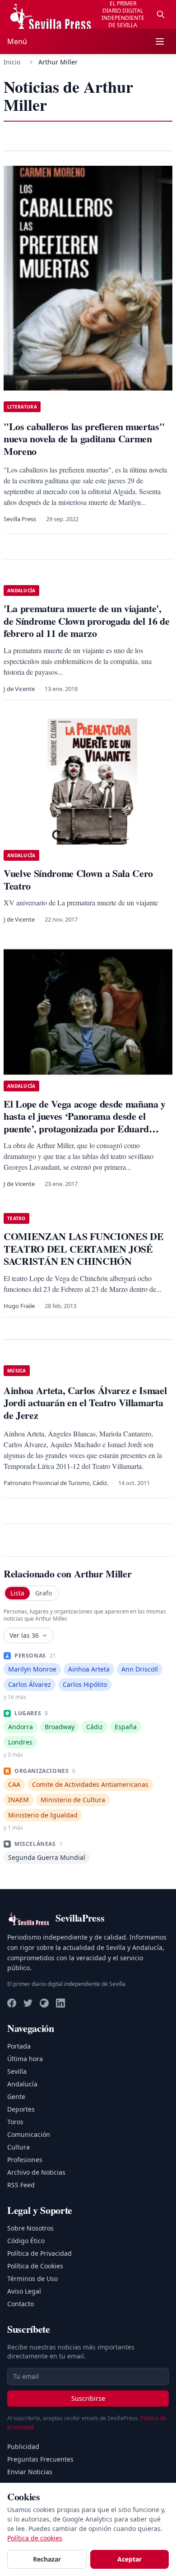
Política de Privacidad (39, 2253)
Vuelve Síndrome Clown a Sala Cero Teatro (78, 879)
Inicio (12, 62)
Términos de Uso (32, 2278)
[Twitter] (28, 2003)
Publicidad (23, 2447)
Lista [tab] (17, 1593)
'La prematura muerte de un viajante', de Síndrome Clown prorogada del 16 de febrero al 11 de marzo (87, 621)
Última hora (25, 2059)
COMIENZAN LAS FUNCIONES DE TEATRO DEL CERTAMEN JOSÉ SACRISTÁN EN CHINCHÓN (83, 1249)
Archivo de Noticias (36, 2172)
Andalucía (22, 2084)
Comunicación (29, 2134)
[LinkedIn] (60, 2003)
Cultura (19, 2147)
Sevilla (17, 2071)
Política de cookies (35, 2538)
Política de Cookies (35, 2266)
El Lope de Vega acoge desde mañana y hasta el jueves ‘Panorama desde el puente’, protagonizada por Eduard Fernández (85, 1122)
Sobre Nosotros (30, 2228)
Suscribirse (88, 2398)
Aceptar (130, 2559)
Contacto (21, 2304)
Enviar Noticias (30, 2472)
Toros (15, 2122)
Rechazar (47, 2559)
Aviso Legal (24, 2291)
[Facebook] (12, 2003)
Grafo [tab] (44, 1593)
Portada (19, 2046)
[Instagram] (44, 2003)
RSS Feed (21, 2185)
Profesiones (25, 2160)
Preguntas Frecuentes (40, 2459)
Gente (16, 2097)
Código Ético (26, 2241)
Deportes (21, 2109)
